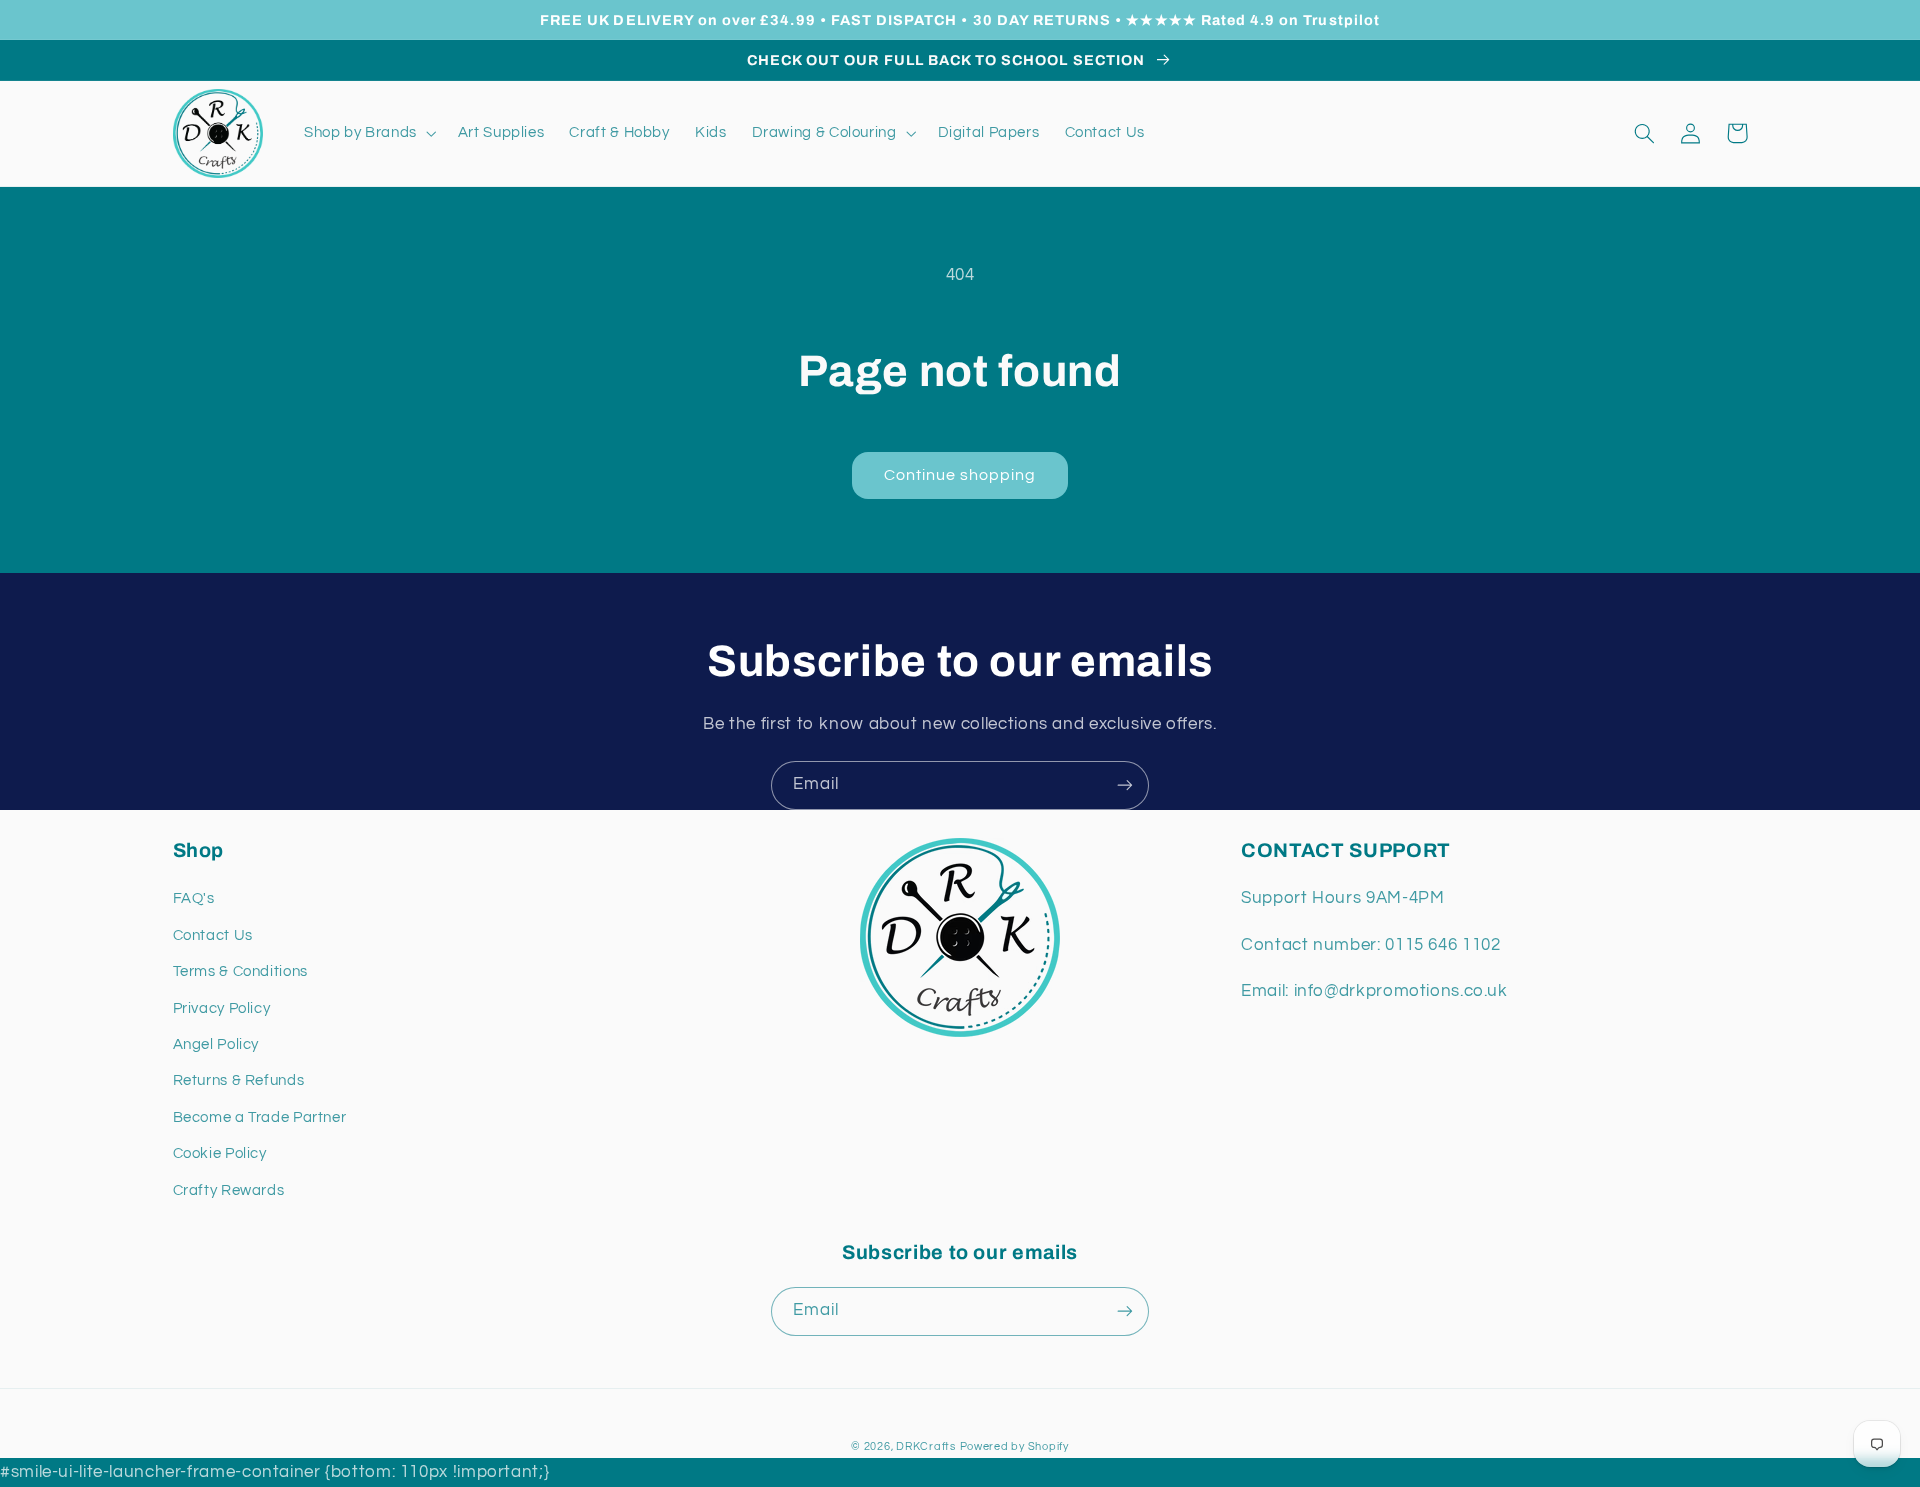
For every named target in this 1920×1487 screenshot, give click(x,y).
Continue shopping (960, 475)
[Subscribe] (1125, 785)
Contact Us (213, 935)
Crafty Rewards (229, 1190)
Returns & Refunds (239, 1080)
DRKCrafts (926, 1446)
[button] (368, 133)
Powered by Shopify (1014, 1446)
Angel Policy (216, 1044)
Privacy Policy (222, 1008)
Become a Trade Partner (260, 1117)
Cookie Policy (220, 1153)
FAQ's (194, 898)
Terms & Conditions (240, 971)
